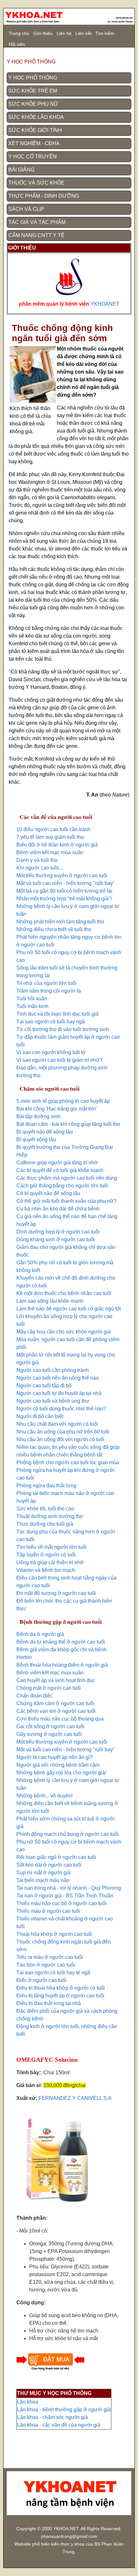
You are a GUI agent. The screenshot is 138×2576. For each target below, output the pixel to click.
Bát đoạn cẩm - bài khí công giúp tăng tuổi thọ (68, 1124)
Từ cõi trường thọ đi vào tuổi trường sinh (63, 1029)
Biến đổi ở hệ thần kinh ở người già (57, 845)
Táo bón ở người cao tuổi (46, 1965)
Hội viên (17, 44)
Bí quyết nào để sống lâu (45, 1132)
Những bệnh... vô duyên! (44, 1796)
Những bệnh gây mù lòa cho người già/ (61, 1773)
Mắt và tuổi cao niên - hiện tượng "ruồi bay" (66, 883)
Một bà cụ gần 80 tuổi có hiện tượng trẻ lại (64, 891)
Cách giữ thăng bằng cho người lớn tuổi (62, 1186)
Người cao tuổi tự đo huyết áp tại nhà (59, 1393)
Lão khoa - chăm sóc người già (52, 2417)
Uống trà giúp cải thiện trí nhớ (50, 1562)
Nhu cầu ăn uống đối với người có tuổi (60, 1439)
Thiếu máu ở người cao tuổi (48, 1911)
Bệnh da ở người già (40, 1634)
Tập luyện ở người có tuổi (46, 1555)
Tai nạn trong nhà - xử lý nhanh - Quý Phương (69, 1888)
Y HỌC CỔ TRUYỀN (33, 157)
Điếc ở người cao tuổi (41, 1980)
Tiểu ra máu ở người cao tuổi (50, 1957)
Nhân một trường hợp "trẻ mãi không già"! (64, 899)
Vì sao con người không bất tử (51, 1052)
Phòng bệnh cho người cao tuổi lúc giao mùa (68, 1462)
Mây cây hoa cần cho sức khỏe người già (64, 1332)
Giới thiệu (43, 33)
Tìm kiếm (105, 33)
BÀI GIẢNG (21, 170)
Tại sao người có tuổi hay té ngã (53, 1973)
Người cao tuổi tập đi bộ (44, 1386)
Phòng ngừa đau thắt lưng (46, 1486)
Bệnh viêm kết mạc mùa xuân (50, 852)
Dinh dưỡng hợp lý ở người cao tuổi (58, 1232)
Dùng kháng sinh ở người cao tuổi (56, 1239)
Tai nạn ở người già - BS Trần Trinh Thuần (65, 1896)
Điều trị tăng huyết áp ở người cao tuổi (60, 1996)
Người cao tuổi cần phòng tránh (53, 1370)
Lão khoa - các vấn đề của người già (59, 2425)
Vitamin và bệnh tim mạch (46, 1570)
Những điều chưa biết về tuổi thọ (54, 929)
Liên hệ (64, 33)
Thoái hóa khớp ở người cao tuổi (54, 1934)
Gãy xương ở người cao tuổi (49, 1734)
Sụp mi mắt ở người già (43, 1873)
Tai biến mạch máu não (43, 1880)
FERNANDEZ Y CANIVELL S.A (75, 2098)
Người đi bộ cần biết (40, 1416)
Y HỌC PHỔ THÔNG (33, 78)
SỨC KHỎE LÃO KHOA (36, 117)
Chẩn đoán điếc (34, 1696)
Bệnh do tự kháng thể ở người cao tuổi (61, 1642)
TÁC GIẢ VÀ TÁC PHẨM (37, 222)
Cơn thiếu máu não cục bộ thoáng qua (60, 1719)
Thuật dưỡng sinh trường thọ (50, 1516)
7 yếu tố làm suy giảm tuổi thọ (50, 837)
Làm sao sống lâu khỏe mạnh (50, 1301)
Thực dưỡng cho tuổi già (45, 1524)
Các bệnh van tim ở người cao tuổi (56, 1711)
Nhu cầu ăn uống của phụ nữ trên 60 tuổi (63, 1432)
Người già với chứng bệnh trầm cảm (58, 1765)
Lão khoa (28, 2402)
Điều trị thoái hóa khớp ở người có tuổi (61, 1988)
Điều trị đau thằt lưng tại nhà (49, 2003)
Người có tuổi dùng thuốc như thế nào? (61, 1409)
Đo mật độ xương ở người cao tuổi (56, 1593)
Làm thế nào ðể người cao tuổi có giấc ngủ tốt (69, 1309)
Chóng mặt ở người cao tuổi (49, 1688)
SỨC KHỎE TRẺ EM (33, 91)
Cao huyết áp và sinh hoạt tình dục (56, 1680)
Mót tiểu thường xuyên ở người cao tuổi (62, 875)
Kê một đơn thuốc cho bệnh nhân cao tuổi (64, 1293)
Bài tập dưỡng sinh (38, 1116)
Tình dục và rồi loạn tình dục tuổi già (57, 1014)
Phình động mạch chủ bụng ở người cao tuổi (67, 1834)
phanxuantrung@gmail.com (69, 2536)
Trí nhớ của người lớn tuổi (46, 983)
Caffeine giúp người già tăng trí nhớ (57, 1163)
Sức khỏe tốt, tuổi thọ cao (45, 1509)
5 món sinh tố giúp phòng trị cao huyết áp (63, 1101)
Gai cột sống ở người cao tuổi (50, 1726)
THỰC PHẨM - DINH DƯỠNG (44, 196)
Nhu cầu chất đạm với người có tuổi (57, 1424)
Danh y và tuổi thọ (37, 860)
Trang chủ (19, 33)
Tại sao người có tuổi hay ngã (51, 1022)
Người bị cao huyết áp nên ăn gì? (55, 1757)
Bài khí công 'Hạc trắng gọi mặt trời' (57, 1109)
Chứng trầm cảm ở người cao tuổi (55, 1703)
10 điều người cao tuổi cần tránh (53, 829)
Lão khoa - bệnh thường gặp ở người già (64, 2410)
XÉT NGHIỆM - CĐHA (34, 143)
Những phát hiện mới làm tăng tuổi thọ (60, 922)
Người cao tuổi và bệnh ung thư (53, 1401)
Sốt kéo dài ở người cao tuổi (49, 1865)
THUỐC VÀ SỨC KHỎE (36, 183)
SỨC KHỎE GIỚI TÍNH (35, 130)
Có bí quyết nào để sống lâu (48, 1193)
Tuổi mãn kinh (32, 1006)
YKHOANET (105, 304)
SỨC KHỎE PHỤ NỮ (33, 104)
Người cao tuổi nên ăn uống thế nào (58, 1378)
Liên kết (83, 33)
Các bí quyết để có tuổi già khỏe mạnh (60, 1170)
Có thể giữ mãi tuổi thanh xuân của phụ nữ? (66, 1201)
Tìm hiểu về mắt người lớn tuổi (52, 1547)
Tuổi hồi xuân (32, 999)
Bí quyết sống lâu (36, 1139)
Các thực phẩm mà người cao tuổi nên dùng (67, 1178)
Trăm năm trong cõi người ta (49, 991)
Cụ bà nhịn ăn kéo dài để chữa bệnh (58, 1209)
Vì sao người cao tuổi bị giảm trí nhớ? (59, 1060)
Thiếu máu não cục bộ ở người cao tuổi (61, 1903)
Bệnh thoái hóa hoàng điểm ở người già (62, 1665)
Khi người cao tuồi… (40, 868)
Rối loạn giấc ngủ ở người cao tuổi (56, 1857)
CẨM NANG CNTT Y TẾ (36, 235)
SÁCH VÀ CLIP (26, 209)
